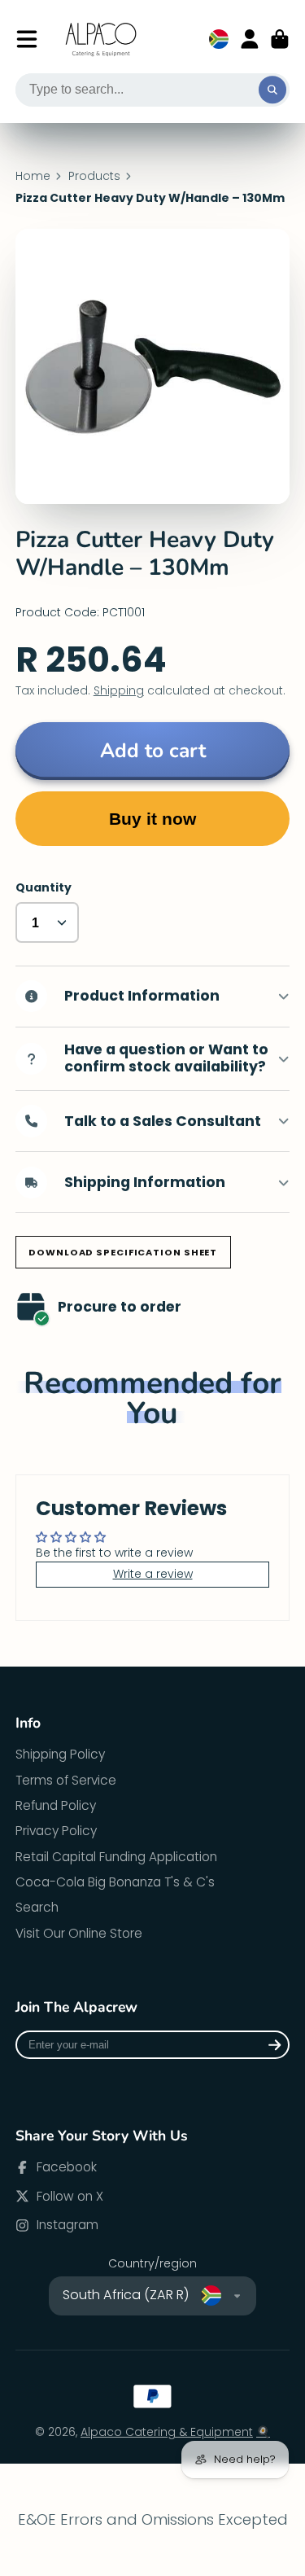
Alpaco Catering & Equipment (167, 2432)
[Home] (102, 39)
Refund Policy (56, 1805)
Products (94, 176)
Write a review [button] (153, 1574)
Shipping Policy (60, 1754)
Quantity (44, 888)
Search (37, 1907)
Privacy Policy (56, 1831)
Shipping (119, 690)
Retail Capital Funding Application (116, 1857)
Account (250, 39)
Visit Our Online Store (79, 1933)
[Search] (272, 90)
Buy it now (152, 819)
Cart (280, 39)
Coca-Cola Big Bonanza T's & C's (115, 1882)
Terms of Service (66, 1780)
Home (33, 176)
